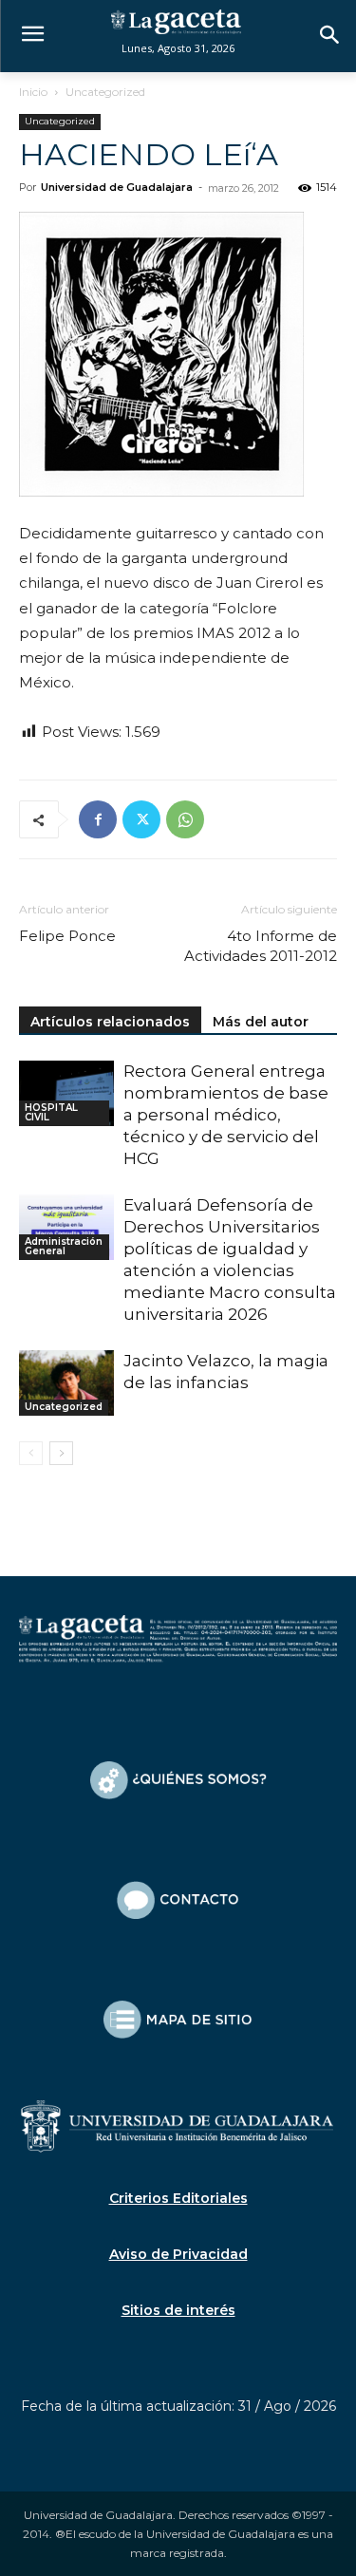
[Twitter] (141, 819)
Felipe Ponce (67, 936)
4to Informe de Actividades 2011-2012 (261, 946)
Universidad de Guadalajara (117, 187)
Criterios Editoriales (178, 2198)
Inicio (33, 92)
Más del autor (261, 1022)
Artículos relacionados (110, 1022)
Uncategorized (105, 92)
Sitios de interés (178, 2310)
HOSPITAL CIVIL (51, 1112)
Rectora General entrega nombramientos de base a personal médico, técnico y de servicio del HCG (226, 1115)
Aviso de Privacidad (178, 2254)
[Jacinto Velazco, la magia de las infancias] (66, 1383)
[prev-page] (31, 1453)
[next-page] (61, 1453)
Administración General (64, 1246)
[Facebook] (98, 819)
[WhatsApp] (185, 819)
